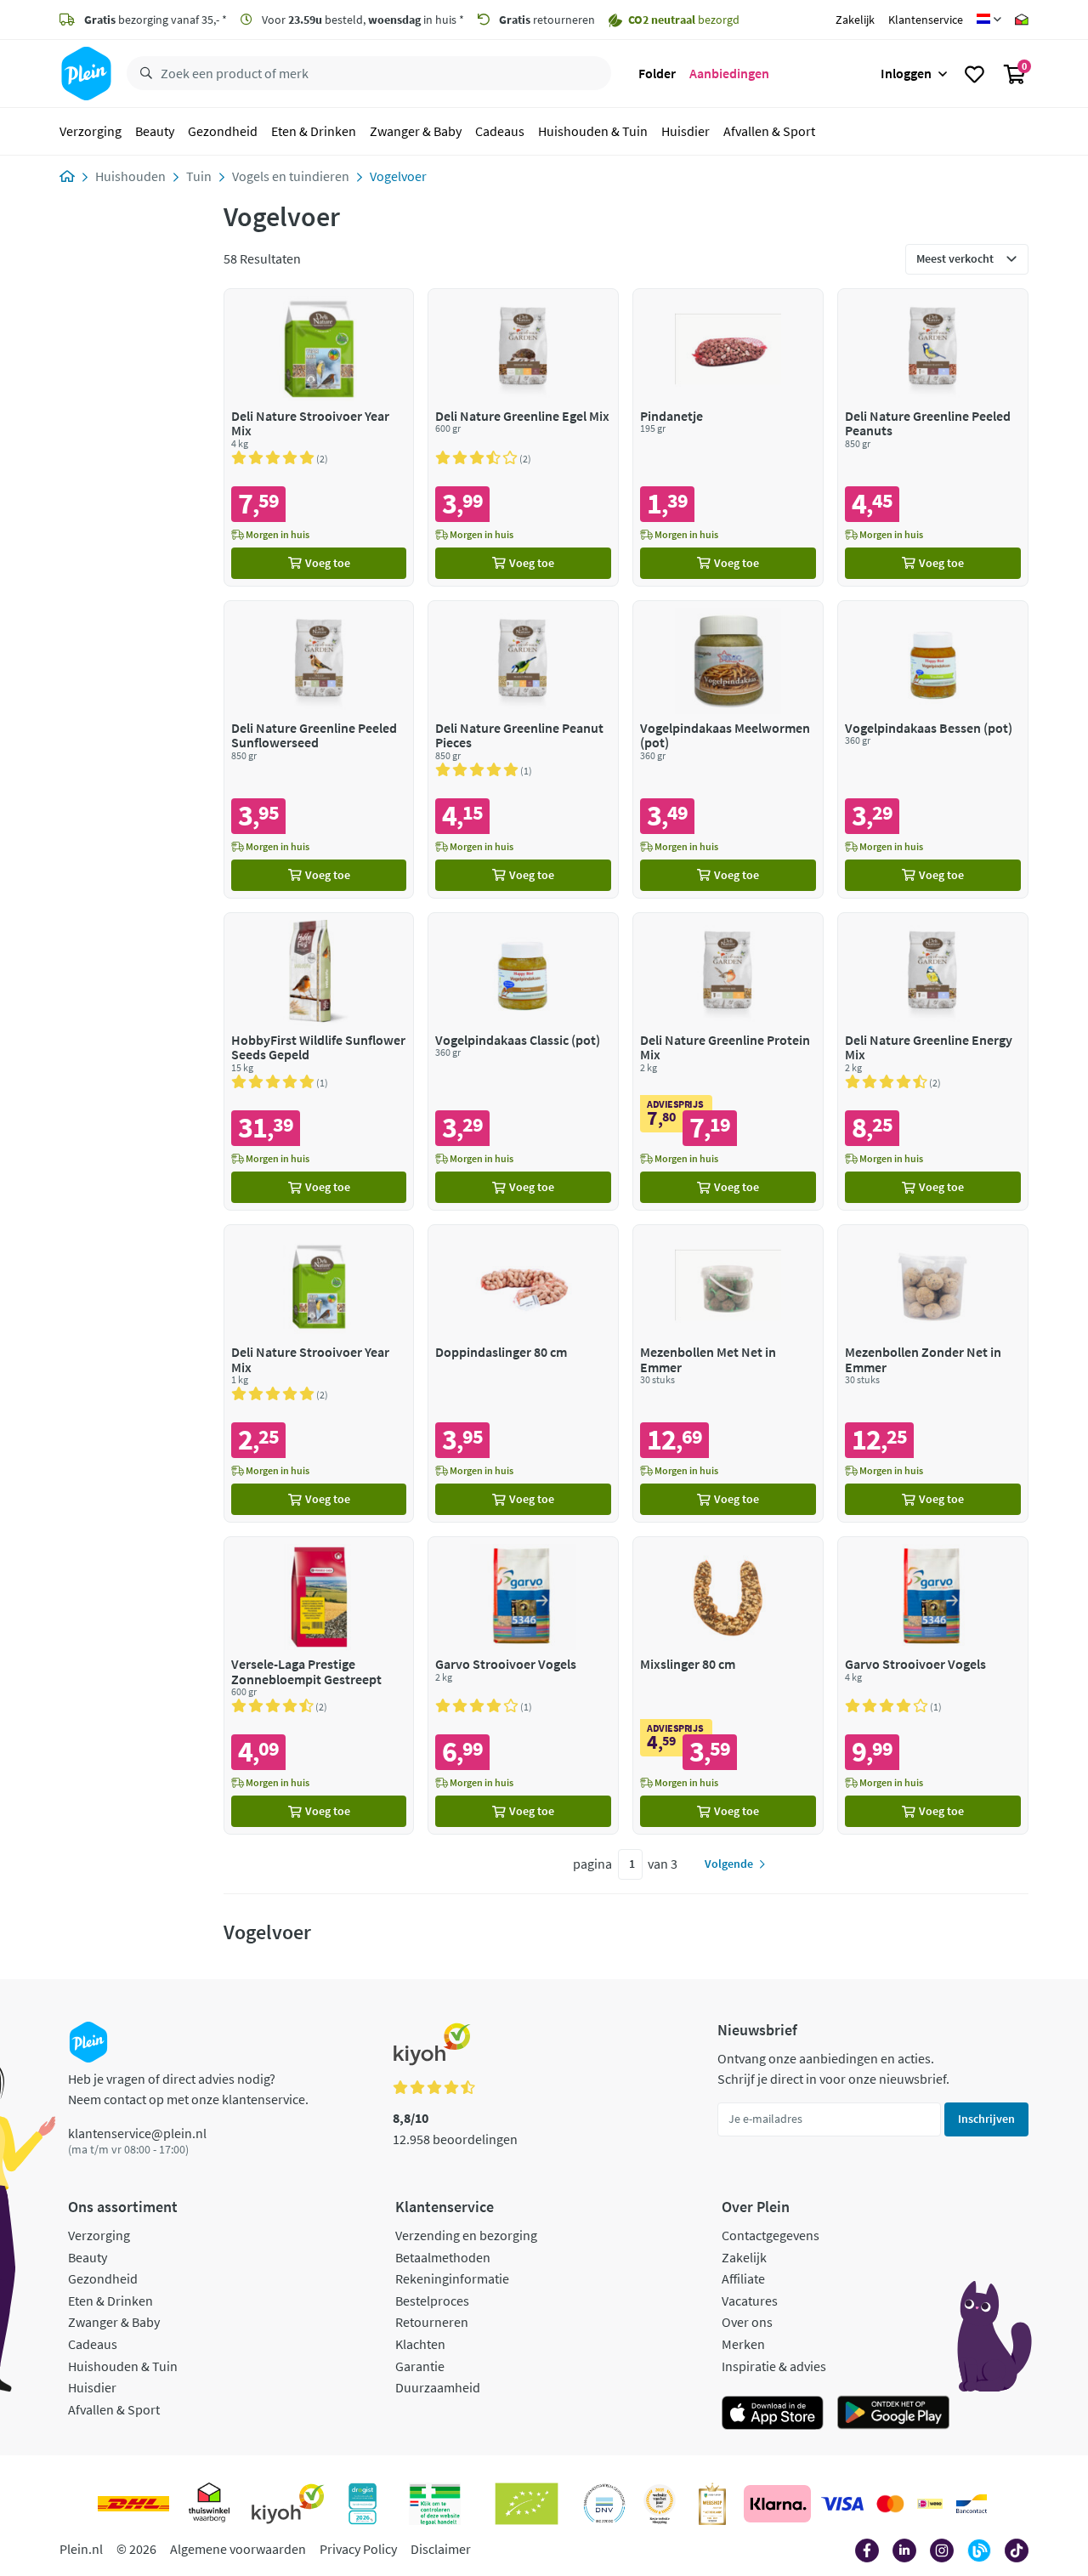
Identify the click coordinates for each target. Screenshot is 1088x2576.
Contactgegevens (771, 2235)
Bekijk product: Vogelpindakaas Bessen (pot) (933, 749)
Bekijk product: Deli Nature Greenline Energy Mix (933, 1061)
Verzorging (91, 131)
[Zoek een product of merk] (143, 74)
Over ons (747, 2322)
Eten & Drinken (314, 131)
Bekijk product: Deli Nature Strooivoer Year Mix (319, 437)
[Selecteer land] (989, 20)
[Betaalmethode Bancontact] (972, 2504)
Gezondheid (223, 131)
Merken (743, 2344)
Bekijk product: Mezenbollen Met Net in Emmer (728, 1373)
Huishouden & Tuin (593, 131)
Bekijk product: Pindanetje (728, 437)
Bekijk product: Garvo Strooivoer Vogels (523, 1685)
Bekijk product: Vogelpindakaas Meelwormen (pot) (728, 749)
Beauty (155, 131)
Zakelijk (855, 20)
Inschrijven (986, 2119)
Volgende (729, 1864)
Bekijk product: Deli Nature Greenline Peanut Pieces (523, 749)
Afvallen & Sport (769, 131)
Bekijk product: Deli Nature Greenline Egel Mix (523, 437)
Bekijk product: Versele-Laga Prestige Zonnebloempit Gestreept (319, 1685)
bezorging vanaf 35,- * (156, 20)
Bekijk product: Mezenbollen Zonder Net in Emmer (933, 1373)
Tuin (199, 176)
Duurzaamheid (438, 2387)
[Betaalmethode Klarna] (777, 2504)
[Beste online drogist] (660, 2504)
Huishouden (130, 176)
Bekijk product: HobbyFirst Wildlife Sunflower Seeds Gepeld (319, 1061)
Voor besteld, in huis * (362, 20)
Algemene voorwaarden (238, 2549)
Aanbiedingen (729, 73)
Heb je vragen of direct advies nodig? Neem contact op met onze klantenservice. (188, 2089)
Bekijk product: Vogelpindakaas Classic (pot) (523, 1061)
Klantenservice (926, 20)
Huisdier (686, 131)
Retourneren (432, 2322)
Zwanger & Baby (416, 131)
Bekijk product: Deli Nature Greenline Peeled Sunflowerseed (319, 749)
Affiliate (743, 2278)
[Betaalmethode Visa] (842, 2504)
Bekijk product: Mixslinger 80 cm (728, 1685)
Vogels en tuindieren (291, 176)
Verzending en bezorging (466, 2235)
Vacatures (750, 2301)
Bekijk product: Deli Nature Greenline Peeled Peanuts (933, 437)
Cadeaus (500, 131)
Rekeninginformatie (452, 2278)
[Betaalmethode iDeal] (930, 2504)
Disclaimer (441, 2549)
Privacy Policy (358, 2549)
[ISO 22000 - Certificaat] (605, 2504)
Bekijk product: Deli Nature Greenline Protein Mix (728, 1061)
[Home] (67, 176)
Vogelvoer (398, 176)
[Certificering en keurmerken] (527, 2504)
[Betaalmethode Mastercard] (890, 2504)
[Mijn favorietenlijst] (975, 74)
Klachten (420, 2344)
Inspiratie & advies (774, 2366)
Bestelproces (432, 2301)
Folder (657, 73)
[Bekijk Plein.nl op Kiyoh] (288, 2504)
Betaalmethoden (443, 2257)
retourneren (547, 20)
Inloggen (906, 73)
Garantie (420, 2366)
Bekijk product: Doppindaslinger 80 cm (523, 1373)
